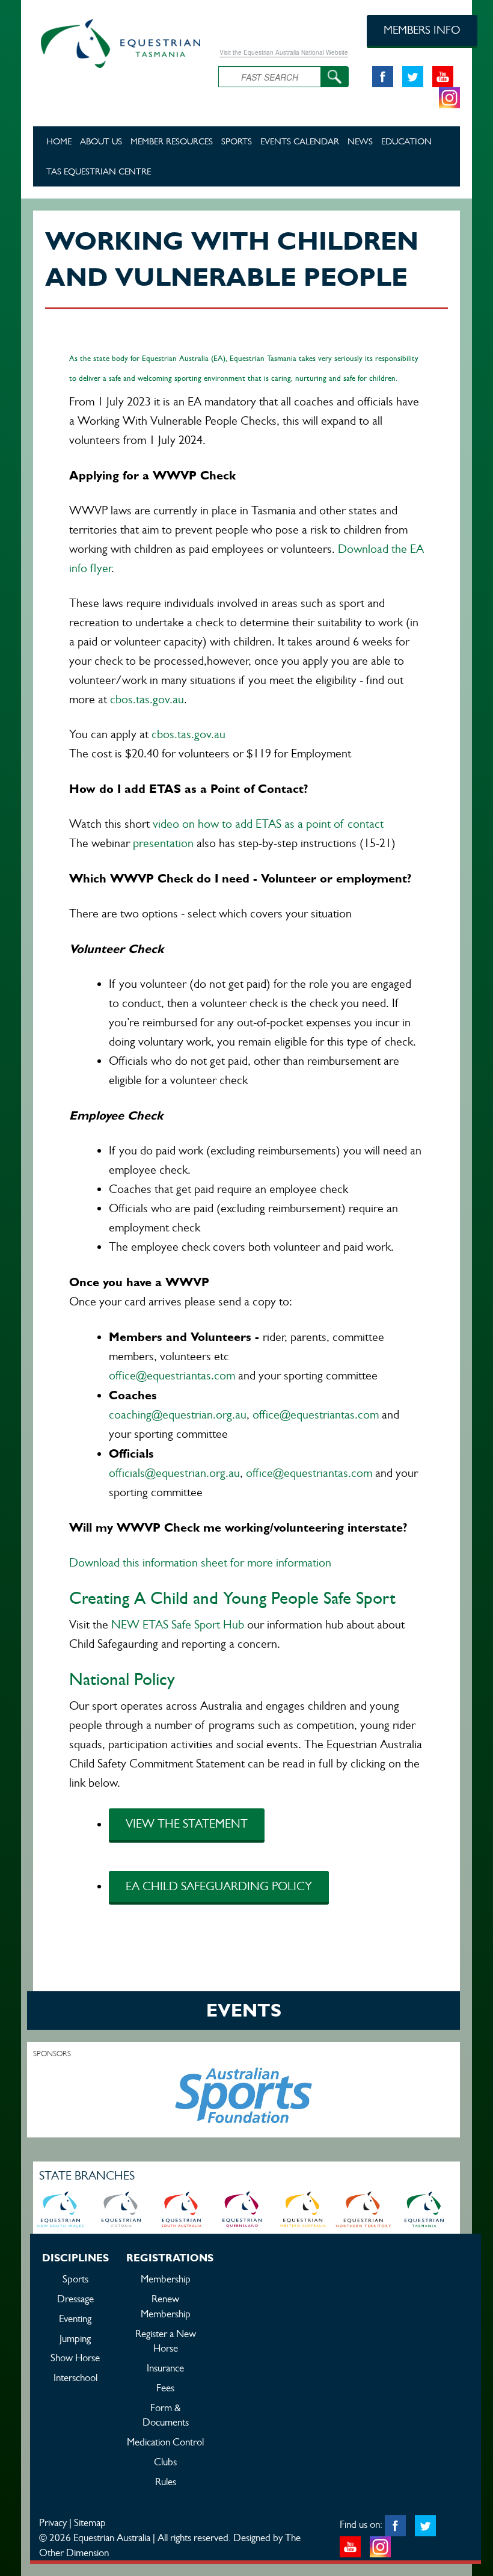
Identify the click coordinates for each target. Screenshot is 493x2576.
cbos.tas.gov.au (147, 699)
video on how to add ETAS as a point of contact (267, 824)
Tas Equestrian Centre (99, 171)
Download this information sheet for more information (200, 1563)
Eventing (75, 2319)
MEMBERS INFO (422, 30)
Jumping (75, 2338)
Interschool (75, 2377)
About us (101, 141)
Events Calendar (300, 141)
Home (59, 141)
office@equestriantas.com (172, 1376)
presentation (163, 843)
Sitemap (90, 2522)
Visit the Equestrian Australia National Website (284, 52)
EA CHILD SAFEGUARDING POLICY (219, 1886)
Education (406, 141)
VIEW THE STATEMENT (187, 1824)
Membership (166, 2279)
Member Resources (172, 141)
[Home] (117, 42)
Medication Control (165, 2442)
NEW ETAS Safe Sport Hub (179, 1625)
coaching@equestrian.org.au (178, 1415)
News (360, 141)
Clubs (165, 2462)
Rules (166, 2482)
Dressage (75, 2299)
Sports (237, 141)
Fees (165, 2388)
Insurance (165, 2368)
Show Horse (75, 2358)
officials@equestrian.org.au (174, 1473)
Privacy (53, 2522)
